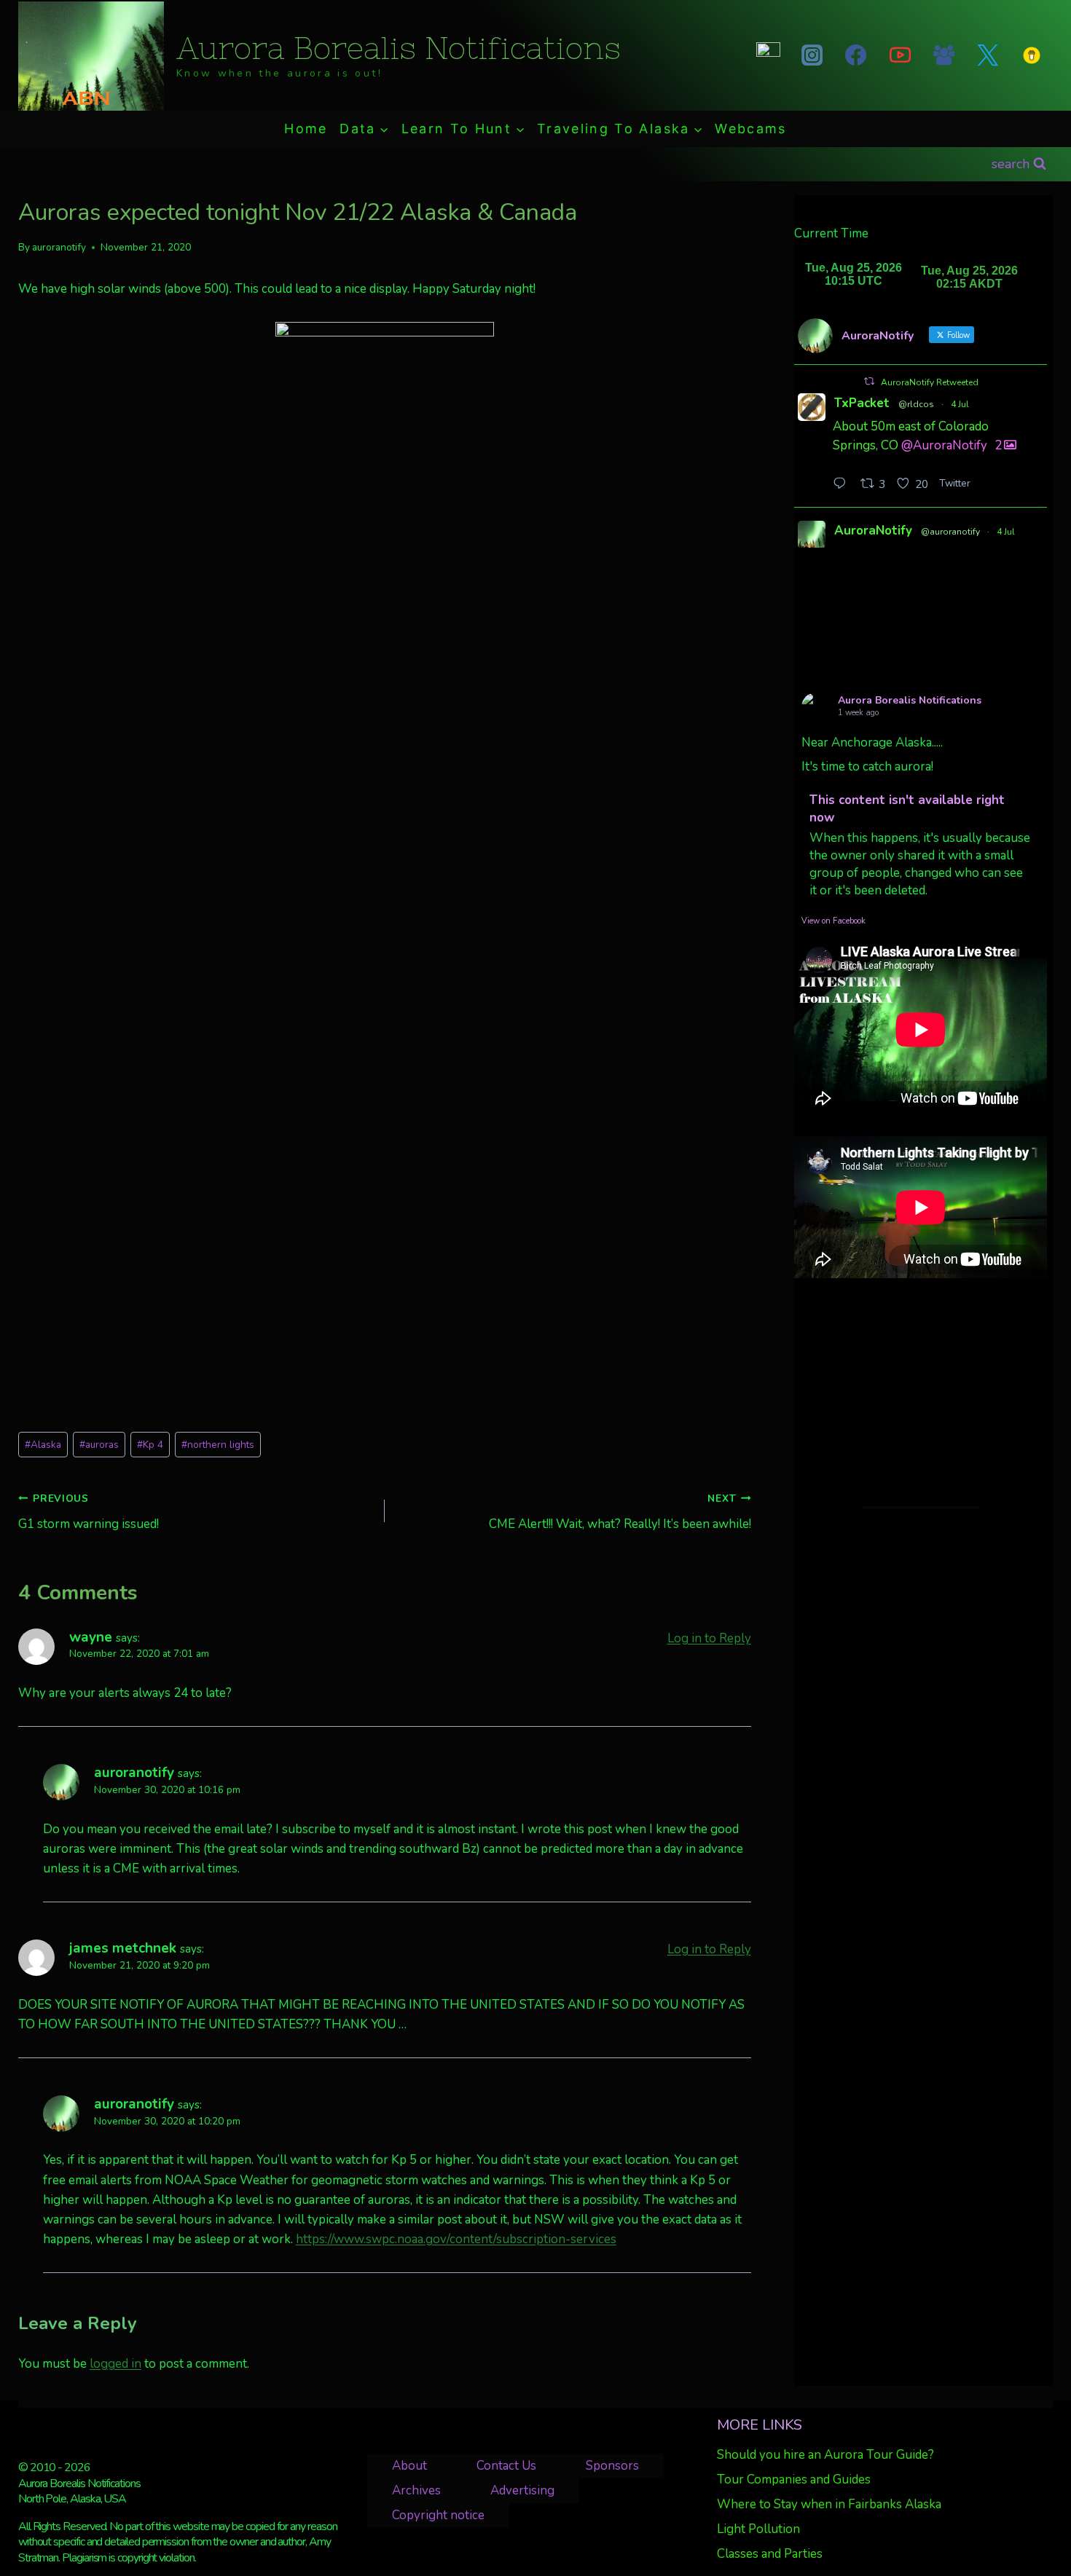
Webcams (750, 129)
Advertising (522, 2490)
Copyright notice (438, 2515)
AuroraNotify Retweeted (930, 382)
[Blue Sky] (768, 55)
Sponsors (612, 2466)
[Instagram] (812, 55)
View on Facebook (833, 921)
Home (306, 129)
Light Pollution (758, 2529)
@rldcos (916, 404)
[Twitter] (988, 55)
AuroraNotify (873, 531)
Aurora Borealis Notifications (910, 700)
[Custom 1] (1032, 55)
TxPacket (862, 403)
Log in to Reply (709, 1638)
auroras (99, 1445)
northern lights (218, 1445)
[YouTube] (900, 55)
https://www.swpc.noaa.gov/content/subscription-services (456, 2239)
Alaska (43, 1445)
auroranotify (59, 247)
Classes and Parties (770, 2554)
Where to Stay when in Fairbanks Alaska (829, 2504)
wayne (91, 1637)
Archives (416, 2490)
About (409, 2466)
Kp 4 (150, 1445)
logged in (115, 2364)
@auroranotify (950, 532)
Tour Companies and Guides (794, 2480)
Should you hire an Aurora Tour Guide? (825, 2455)
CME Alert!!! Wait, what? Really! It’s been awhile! (620, 1512)
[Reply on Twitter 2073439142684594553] (843, 485)
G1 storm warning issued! (89, 1512)
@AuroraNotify (944, 445)
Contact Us (506, 2466)
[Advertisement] (921, 1393)
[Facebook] (856, 55)
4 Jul (960, 404)
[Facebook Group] (943, 55)
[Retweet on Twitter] (869, 381)
